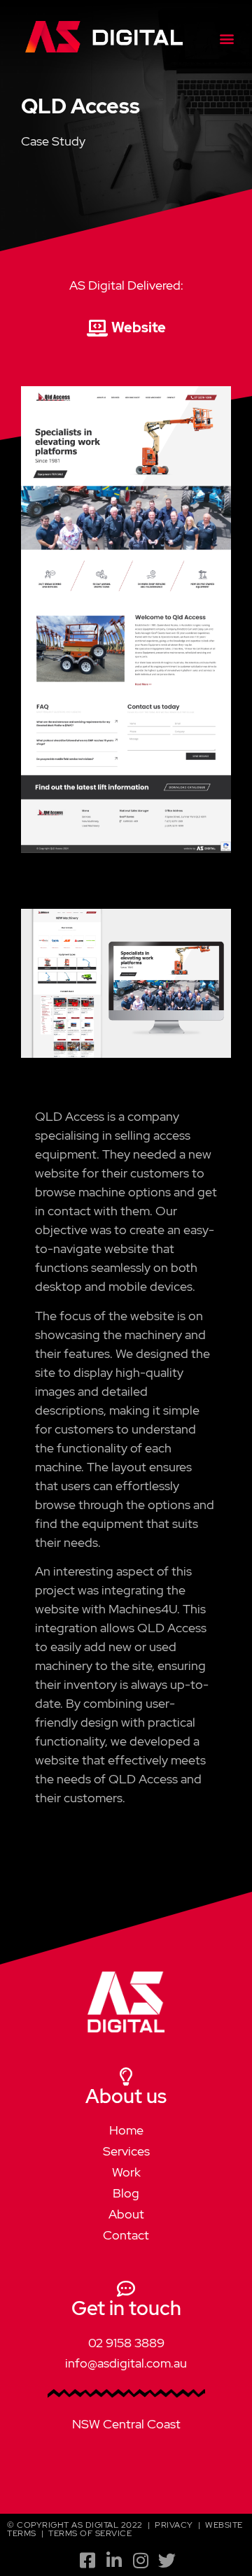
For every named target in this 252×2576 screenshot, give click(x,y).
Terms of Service (90, 2533)
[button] (226, 38)
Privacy (174, 2525)
